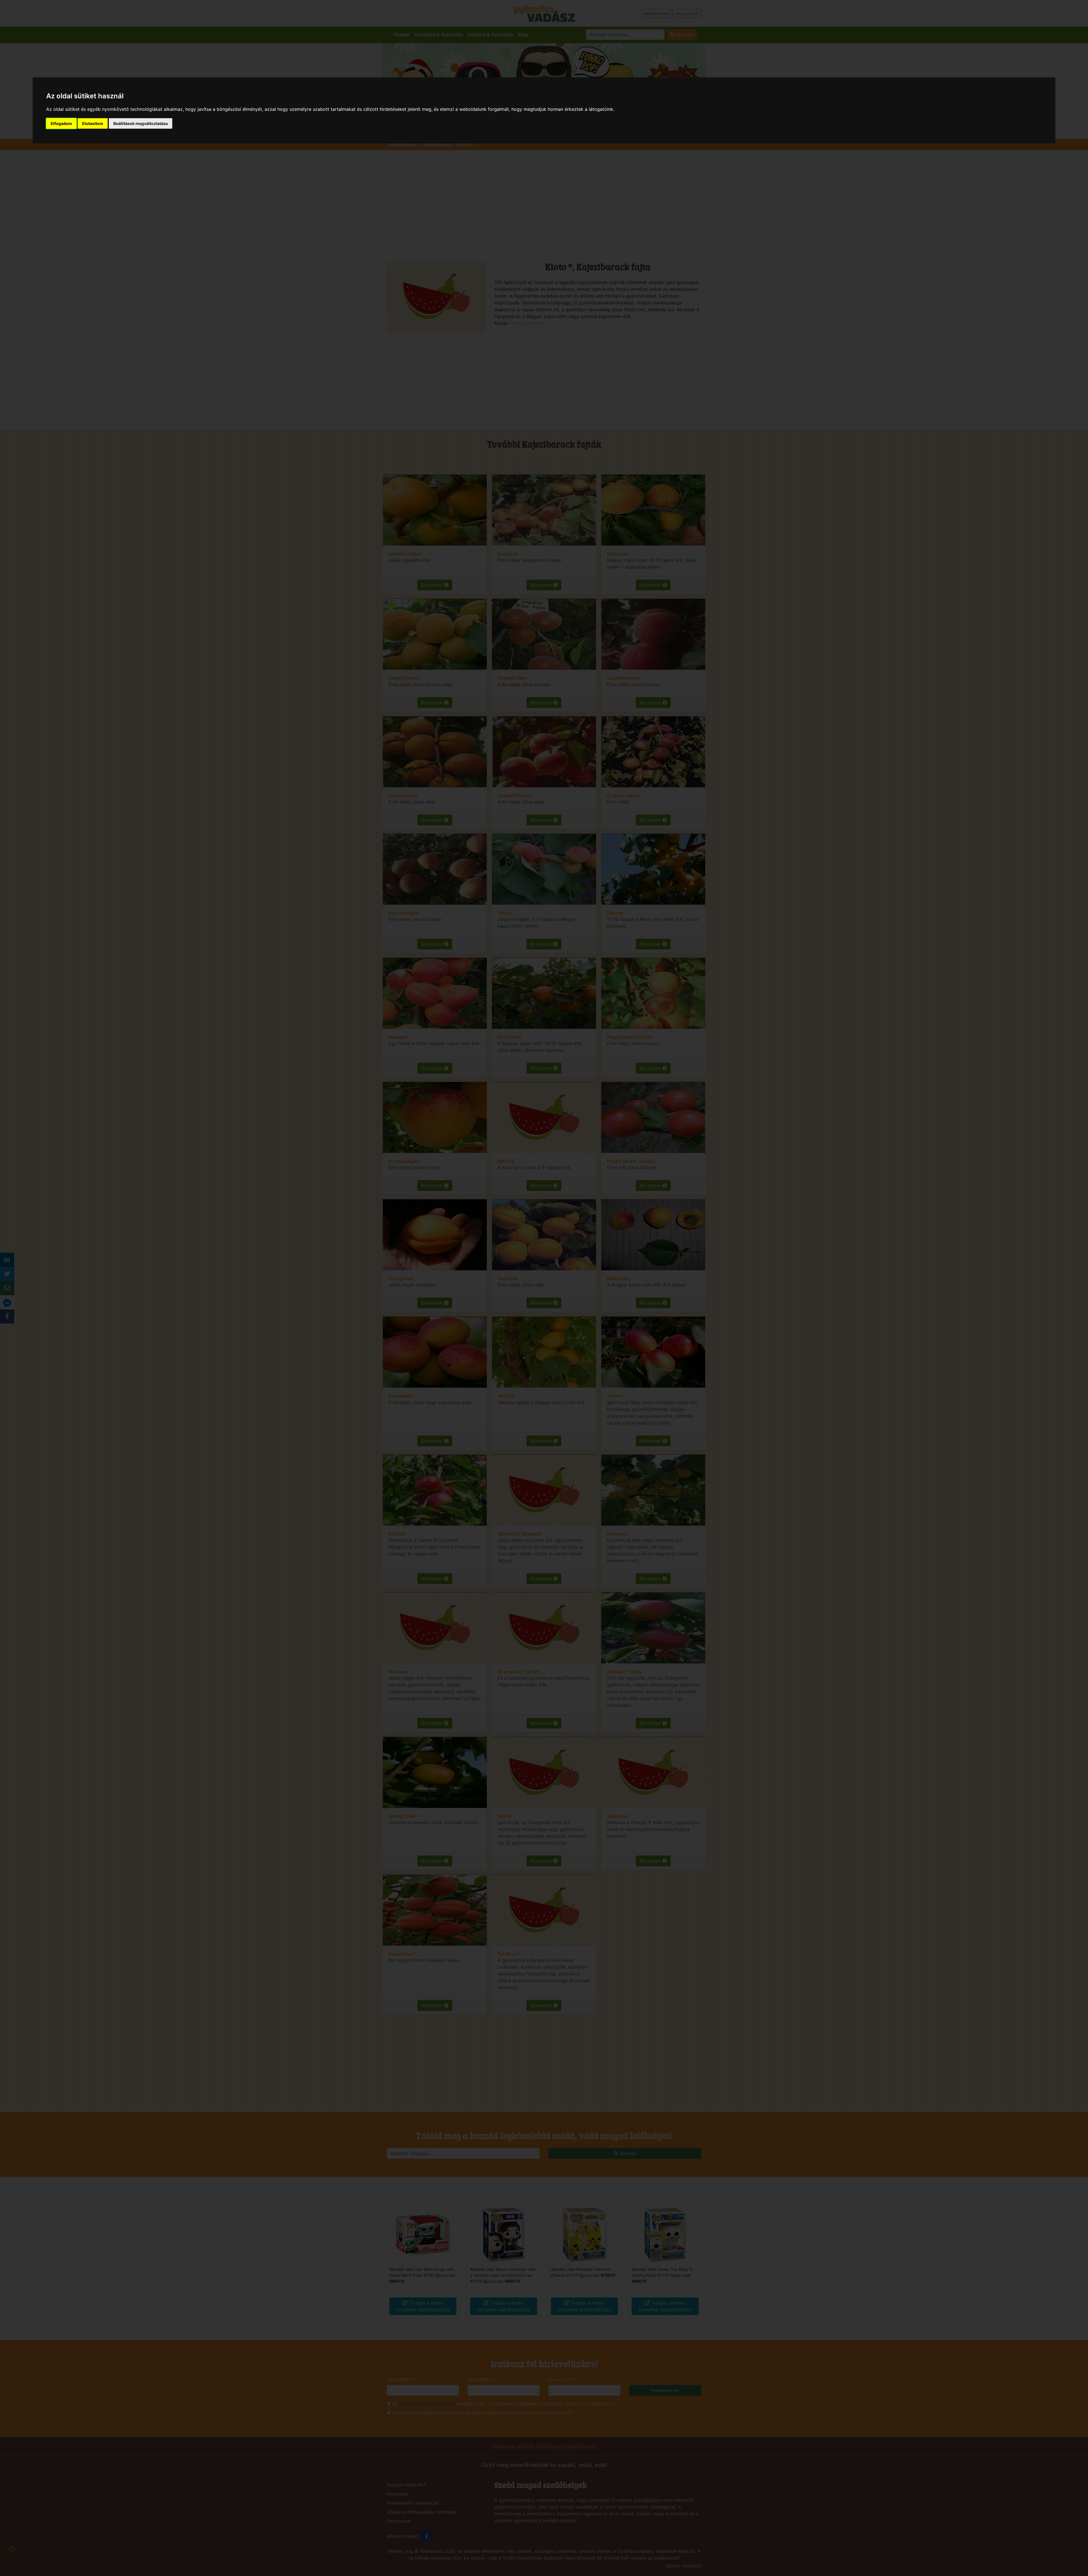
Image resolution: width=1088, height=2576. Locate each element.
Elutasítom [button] (93, 123)
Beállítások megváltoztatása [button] (141, 123)
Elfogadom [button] (61, 123)
